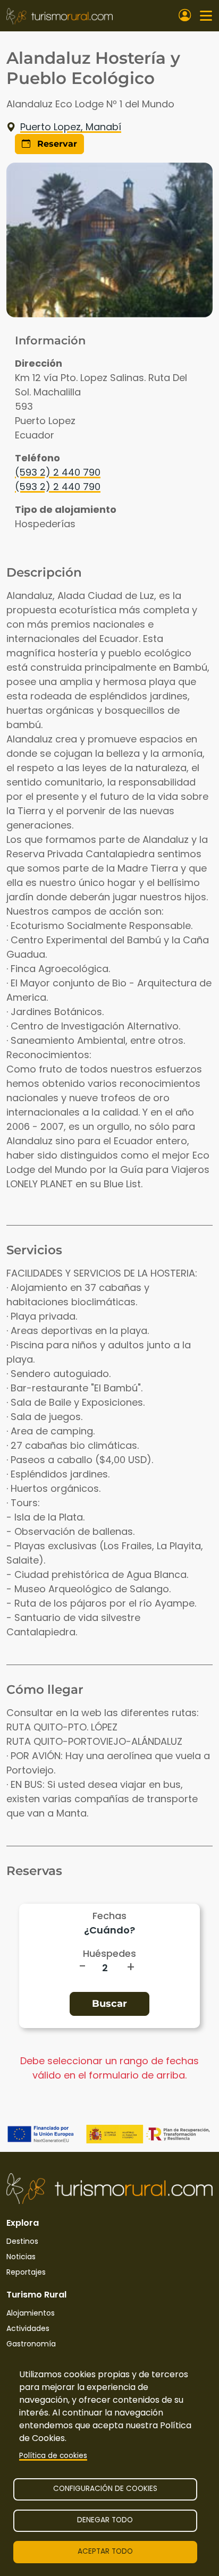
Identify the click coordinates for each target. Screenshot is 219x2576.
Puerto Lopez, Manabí (71, 127)
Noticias (21, 2257)
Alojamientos (31, 2313)
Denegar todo (105, 2520)
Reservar (56, 144)
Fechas (109, 1916)
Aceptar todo (105, 2551)
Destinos (22, 2241)
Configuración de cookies (105, 2489)
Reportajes (26, 2272)
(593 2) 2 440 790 (58, 472)
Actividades (28, 2328)
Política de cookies (53, 2456)
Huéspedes (109, 1953)
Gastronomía (31, 2344)
